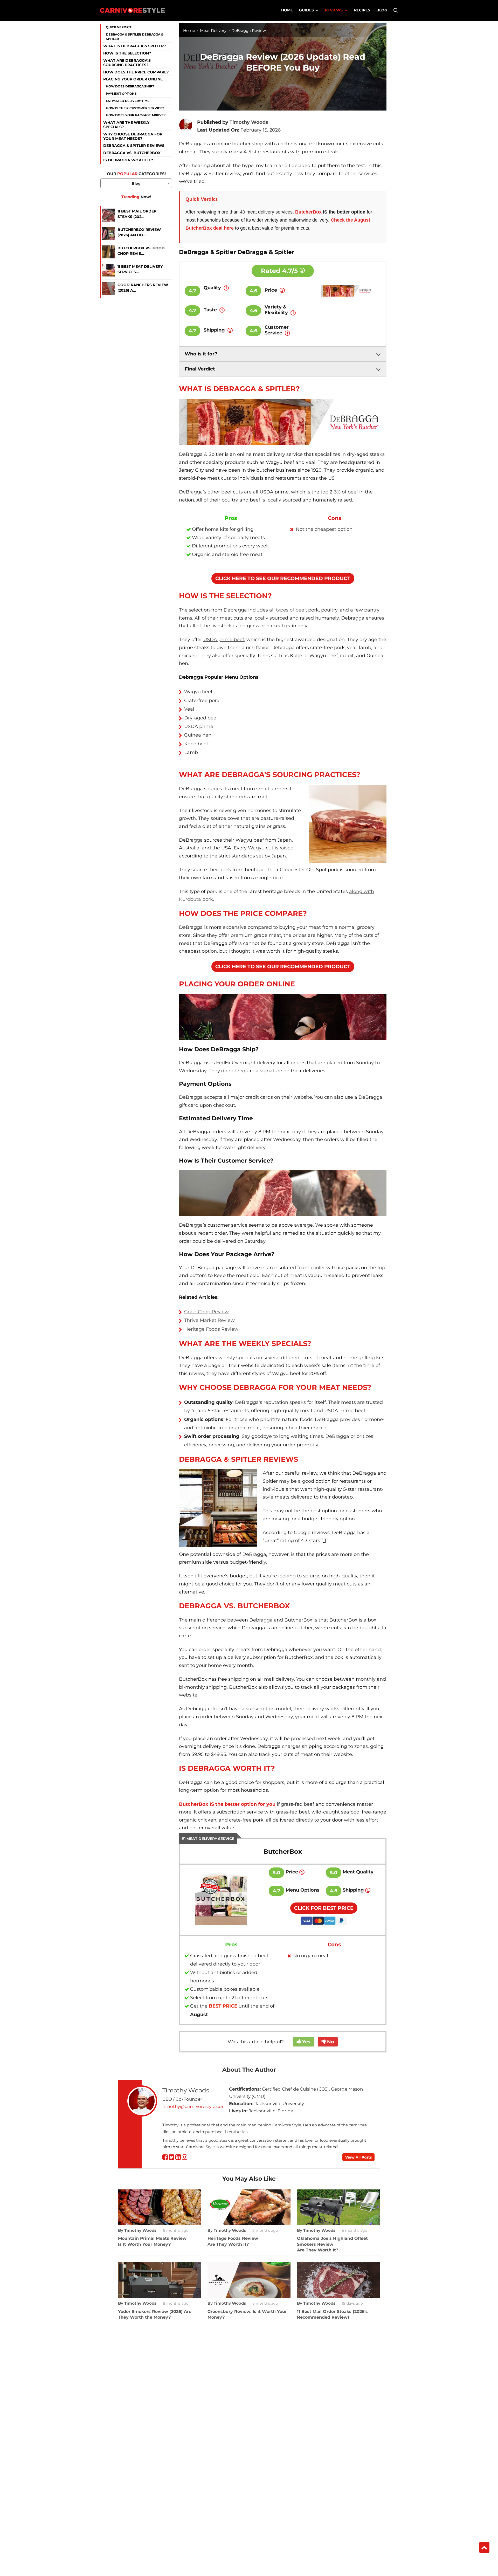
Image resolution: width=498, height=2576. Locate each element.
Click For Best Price (324, 1908)
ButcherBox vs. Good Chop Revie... (141, 251)
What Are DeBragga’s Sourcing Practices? (127, 63)
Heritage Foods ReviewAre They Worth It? (233, 2241)
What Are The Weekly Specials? (126, 125)
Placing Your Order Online (133, 79)
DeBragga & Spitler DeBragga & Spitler (135, 37)
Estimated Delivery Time (128, 101)
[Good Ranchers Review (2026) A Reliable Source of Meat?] (108, 289)
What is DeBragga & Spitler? (134, 46)
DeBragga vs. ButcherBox (132, 153)
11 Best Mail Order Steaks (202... (137, 214)
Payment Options (121, 94)
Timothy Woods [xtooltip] (249, 122)
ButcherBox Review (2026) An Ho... (139, 232)
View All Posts (358, 2157)
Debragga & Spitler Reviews (134, 146)
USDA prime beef (224, 640)
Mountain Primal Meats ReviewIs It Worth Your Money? (152, 2241)
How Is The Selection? (127, 53)
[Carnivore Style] (132, 10)
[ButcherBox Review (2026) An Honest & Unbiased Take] (108, 234)
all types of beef (288, 610)
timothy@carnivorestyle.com (194, 2106)
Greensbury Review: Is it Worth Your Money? (247, 2314)
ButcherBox (308, 212)
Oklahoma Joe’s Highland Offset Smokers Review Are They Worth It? (332, 2244)
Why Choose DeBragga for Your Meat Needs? (133, 136)
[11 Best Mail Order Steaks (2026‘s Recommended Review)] (108, 215)
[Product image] (221, 1900)
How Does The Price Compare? (136, 72)
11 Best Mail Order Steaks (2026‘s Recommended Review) (332, 2314)
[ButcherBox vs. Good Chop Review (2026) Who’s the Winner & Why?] (108, 252)
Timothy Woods (186, 2090)
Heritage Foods (203, 1329)
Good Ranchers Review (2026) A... (143, 288)
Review (230, 1329)
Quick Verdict (119, 27)
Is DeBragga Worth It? (128, 160)
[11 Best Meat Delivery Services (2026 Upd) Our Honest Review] (108, 270)
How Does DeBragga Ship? (130, 86)
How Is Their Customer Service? (135, 108)
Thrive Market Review (209, 1320)
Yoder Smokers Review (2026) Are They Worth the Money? (155, 2314)
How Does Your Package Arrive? (136, 115)
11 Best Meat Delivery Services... (140, 269)
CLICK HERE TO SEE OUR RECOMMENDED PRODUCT (283, 578)
